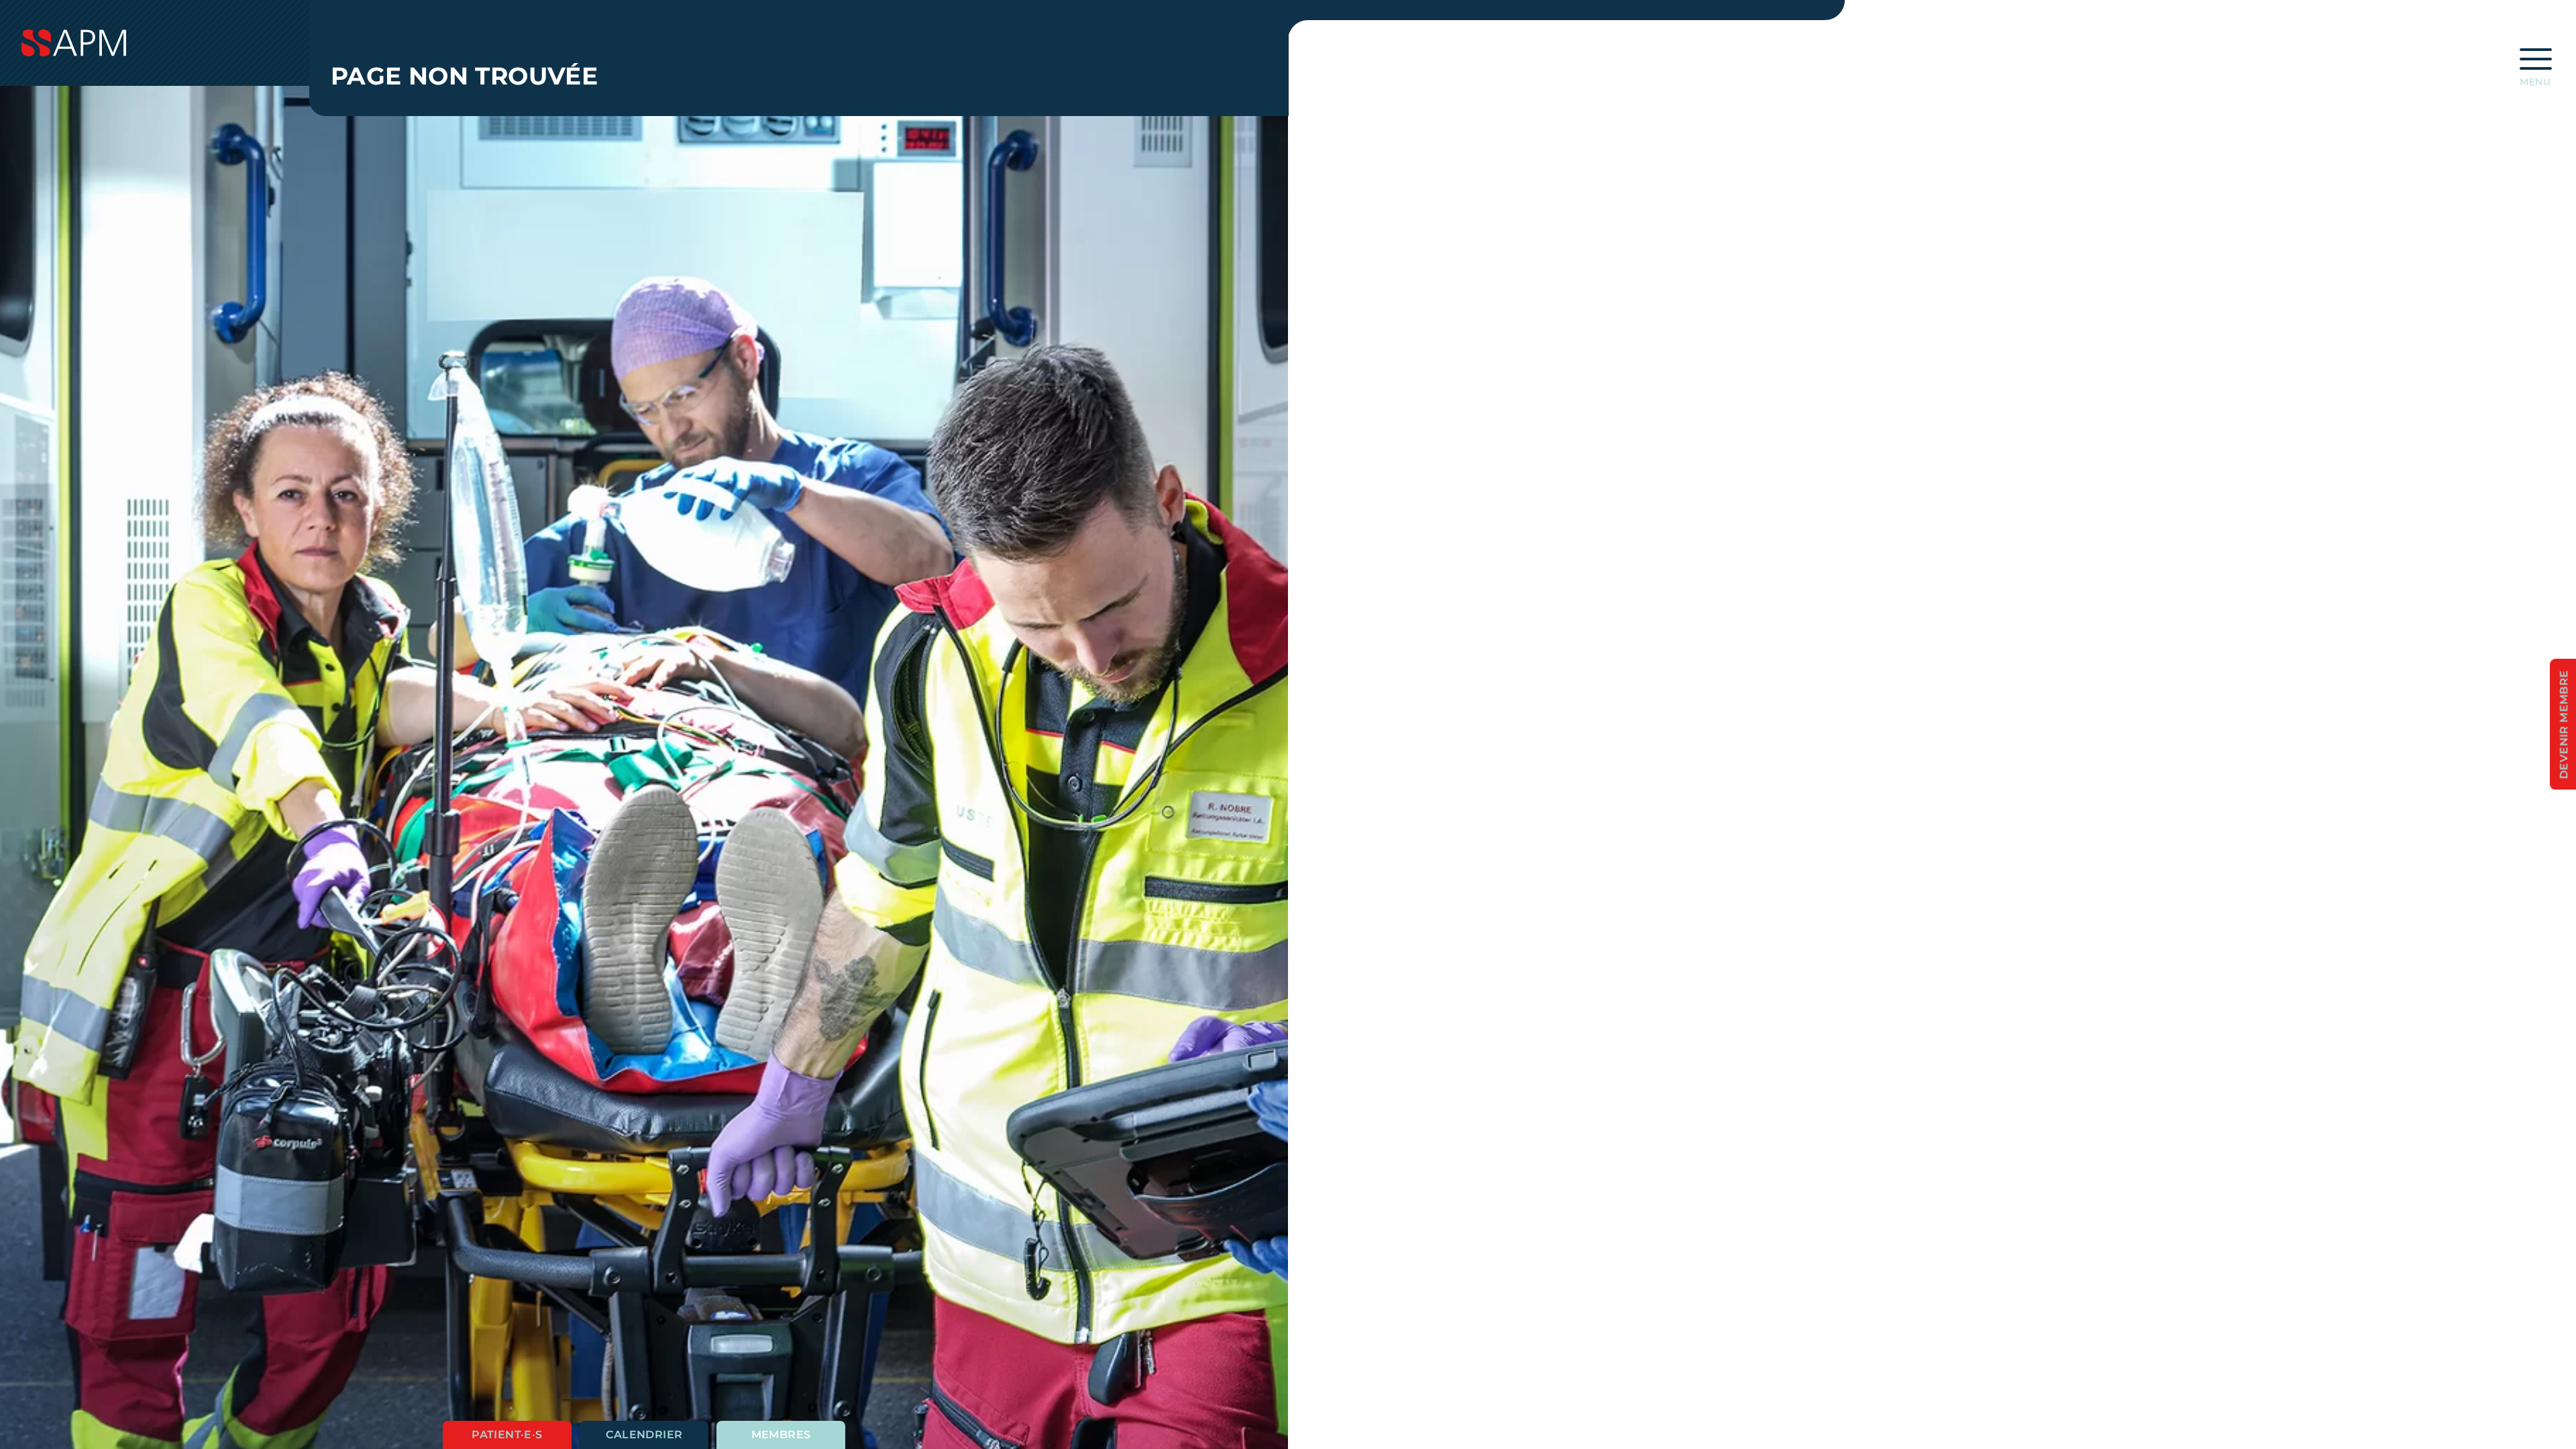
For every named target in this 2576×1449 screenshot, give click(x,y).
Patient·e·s (507, 1435)
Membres (781, 1435)
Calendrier (644, 1435)
